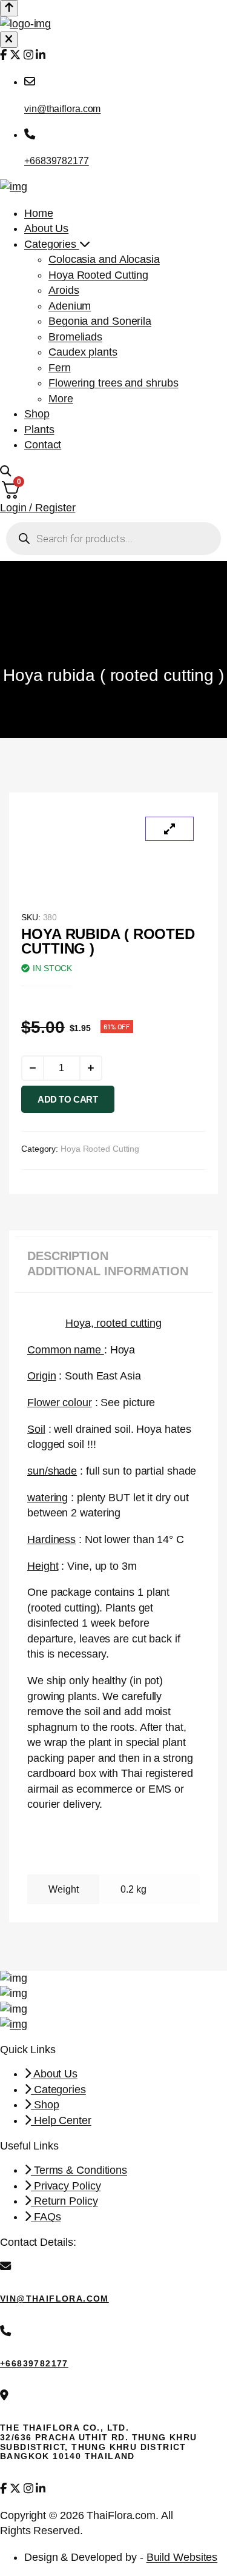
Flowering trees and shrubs (113, 383)
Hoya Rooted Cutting (98, 275)
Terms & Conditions (79, 2170)
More (61, 399)
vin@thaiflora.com (62, 108)
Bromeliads (75, 337)
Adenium (70, 306)
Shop (37, 414)
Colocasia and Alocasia (104, 259)
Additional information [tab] (108, 1271)
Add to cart (68, 1099)
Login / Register (38, 508)
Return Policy (64, 2201)
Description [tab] (68, 1256)
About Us (46, 228)
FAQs (46, 2217)
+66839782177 (57, 161)
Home (39, 213)
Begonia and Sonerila (100, 321)
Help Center (61, 2120)
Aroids (64, 290)
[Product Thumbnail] (169, 829)
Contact (43, 445)
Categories (52, 244)
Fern (60, 368)
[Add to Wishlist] (127, 1102)
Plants (39, 430)
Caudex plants (83, 352)
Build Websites (182, 2557)
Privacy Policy (66, 2186)
